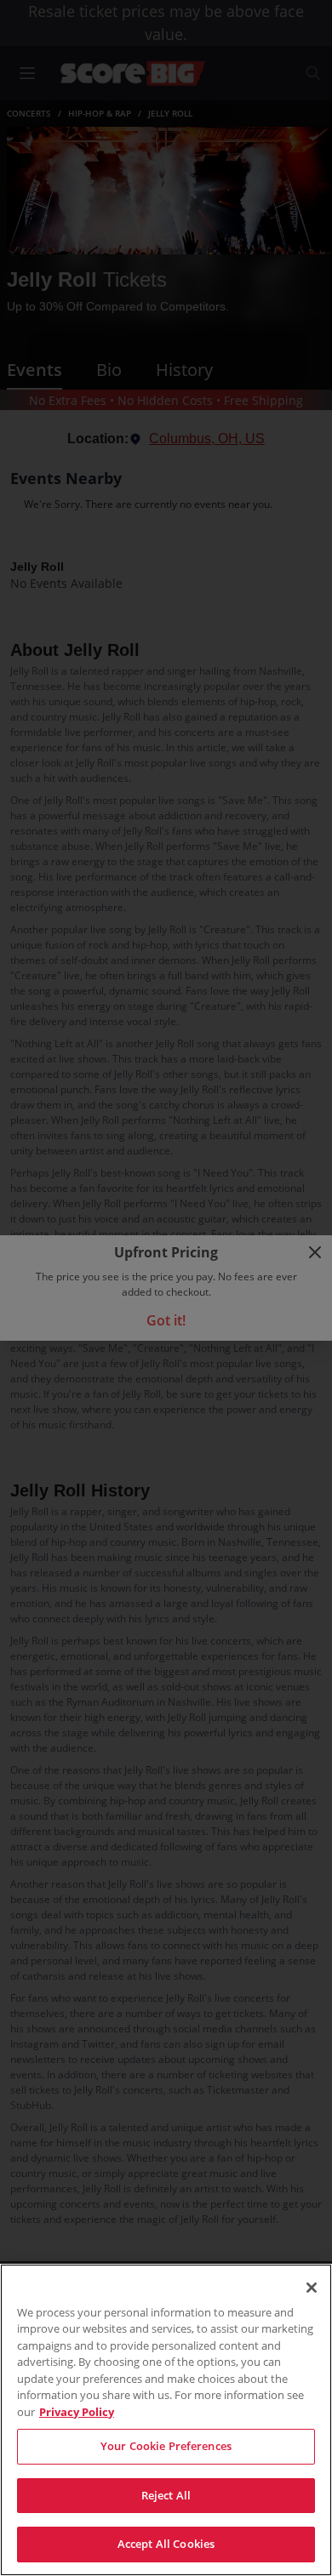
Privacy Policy (77, 2412)
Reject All (166, 2495)
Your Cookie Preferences (166, 2446)
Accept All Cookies (166, 2544)
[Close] (312, 2288)
